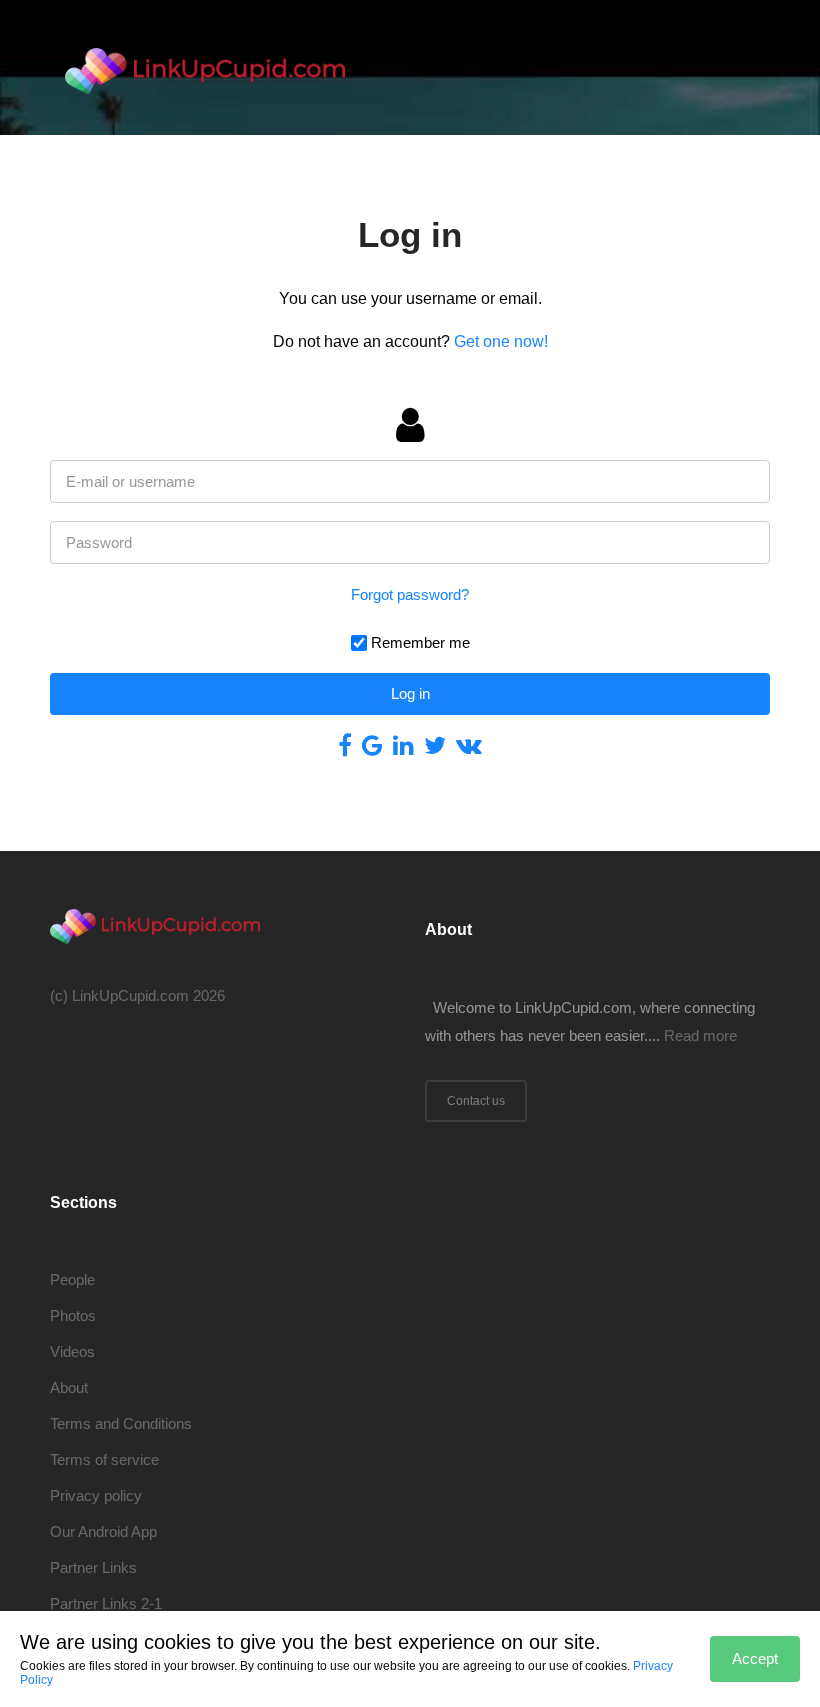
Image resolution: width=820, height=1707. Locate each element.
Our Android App (103, 1531)
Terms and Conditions (121, 1423)
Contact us (476, 1101)
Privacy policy (96, 1495)
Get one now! (501, 341)
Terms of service (104, 1459)
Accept (755, 1658)
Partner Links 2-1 (106, 1603)
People (72, 1279)
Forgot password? (410, 594)
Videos (72, 1351)
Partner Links (93, 1567)
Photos (73, 1315)
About (69, 1387)
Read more (700, 1035)
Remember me (420, 642)
